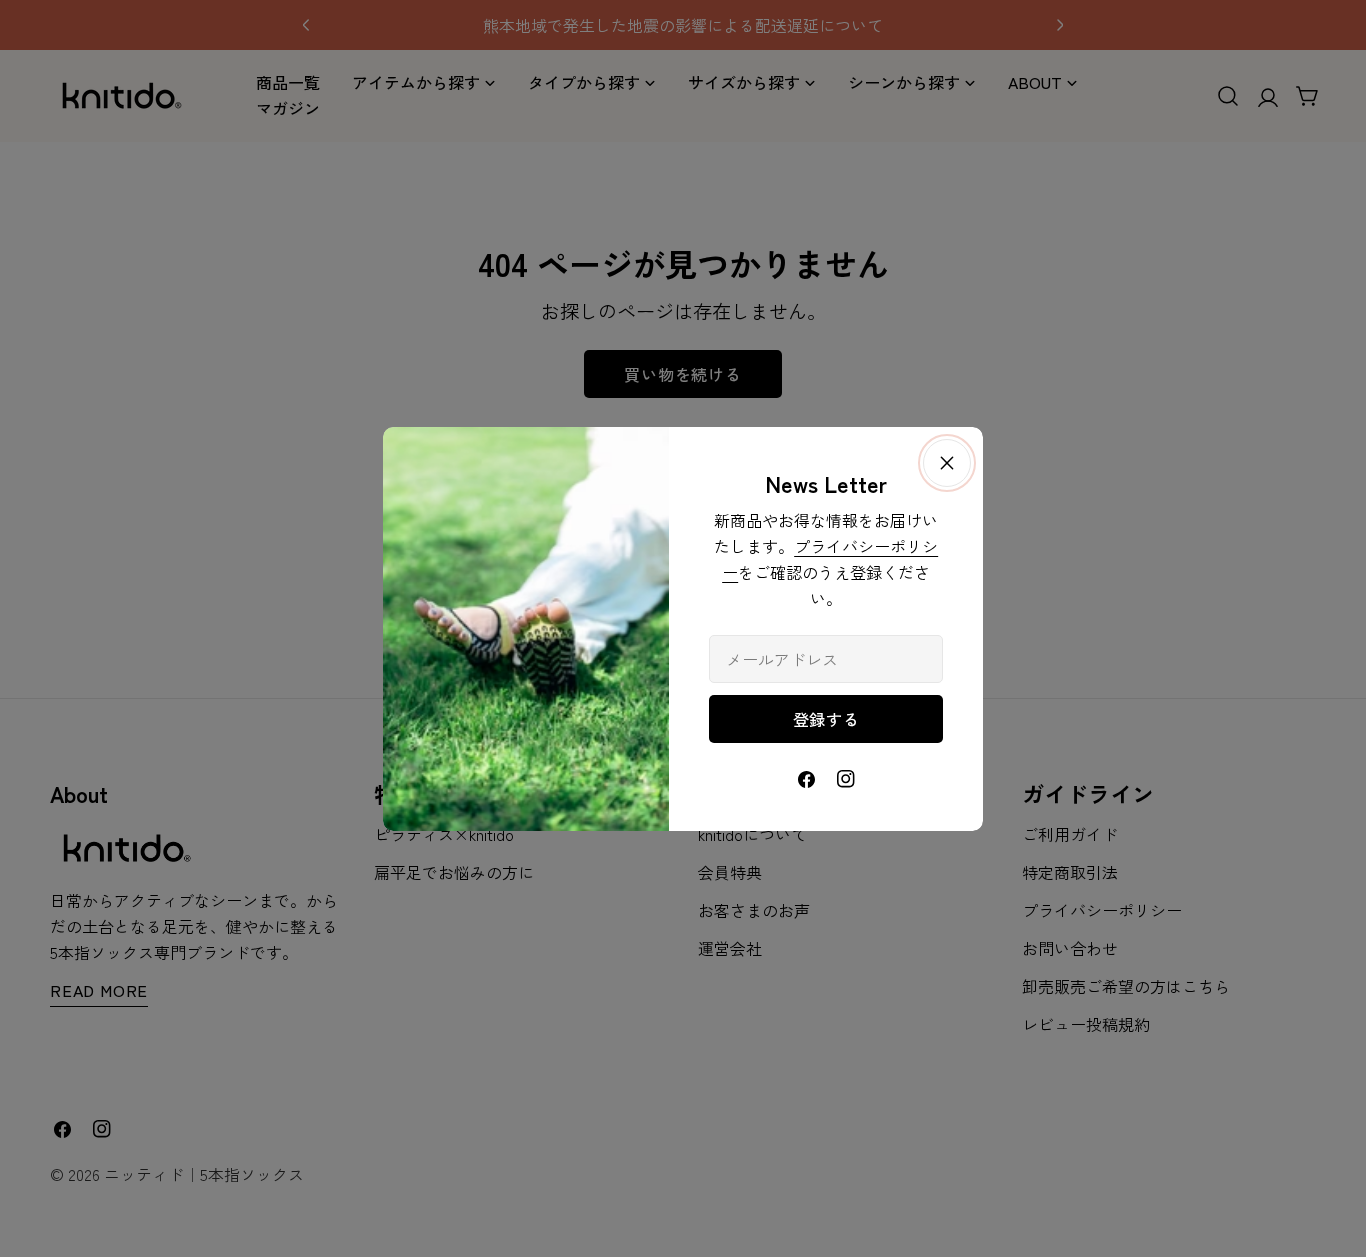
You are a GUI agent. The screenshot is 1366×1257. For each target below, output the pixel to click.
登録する (826, 719)
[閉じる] (947, 463)
